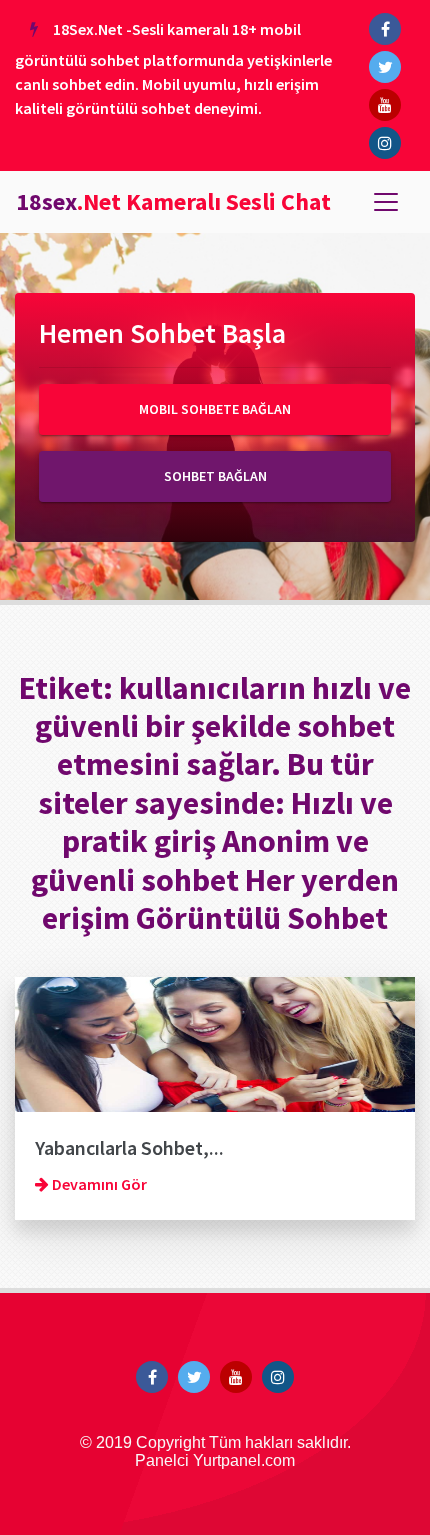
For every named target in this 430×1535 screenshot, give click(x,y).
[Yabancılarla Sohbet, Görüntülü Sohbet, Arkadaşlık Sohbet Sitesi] (215, 1043)
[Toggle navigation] (386, 202)
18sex (173, 201)
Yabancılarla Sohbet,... (129, 1147)
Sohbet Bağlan (215, 476)
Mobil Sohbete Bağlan (215, 409)
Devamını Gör (98, 1184)
